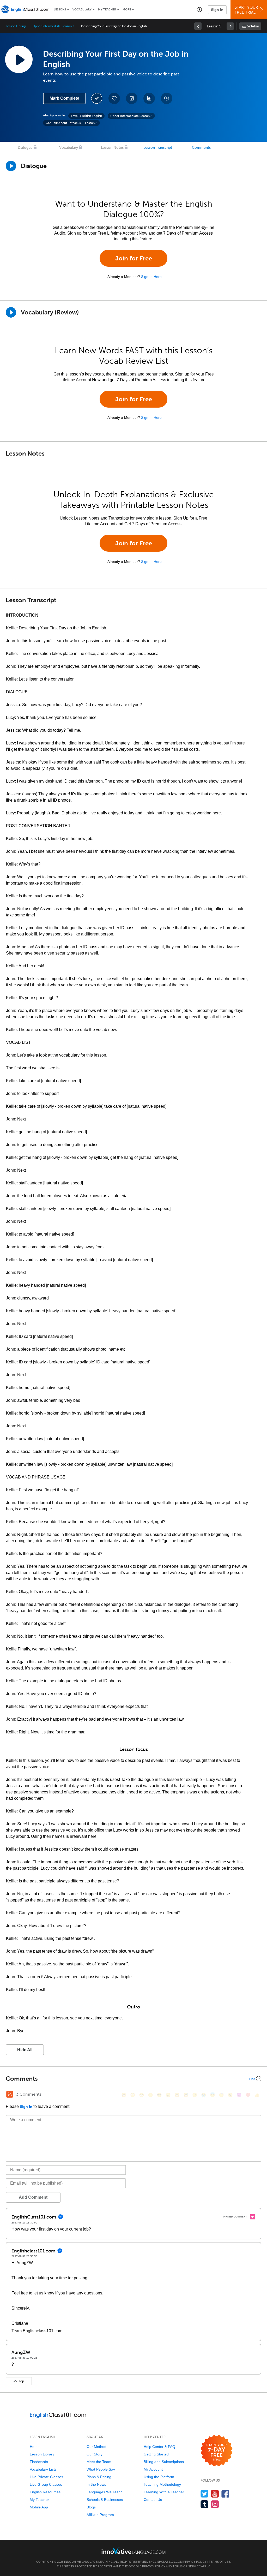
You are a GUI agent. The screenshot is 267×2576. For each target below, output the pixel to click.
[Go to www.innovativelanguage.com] (133, 2551)
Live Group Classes (46, 2484)
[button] (199, 9)
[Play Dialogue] (11, 166)
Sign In (217, 10)
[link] (198, 26)
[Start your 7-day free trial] (217, 2451)
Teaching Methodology (162, 2484)
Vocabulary (82, 10)
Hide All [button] (25, 2050)
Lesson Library (16, 26)
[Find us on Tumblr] (205, 2504)
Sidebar (253, 26)
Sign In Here (151, 277)
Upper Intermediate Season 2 (53, 26)
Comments (201, 148)
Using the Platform (159, 2477)
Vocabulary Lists (43, 2469)
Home (35, 2447)
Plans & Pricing (99, 2477)
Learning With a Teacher (164, 2492)
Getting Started (156, 2454)
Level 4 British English (86, 116)
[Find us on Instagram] (215, 2504)
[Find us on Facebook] (225, 2494)
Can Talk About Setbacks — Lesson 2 (71, 123)
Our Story (95, 2454)
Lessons (60, 10)
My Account (153, 2469)
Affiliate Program (100, 2515)
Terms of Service (187, 2566)
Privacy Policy (195, 2562)
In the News (96, 2484)
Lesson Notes (112, 148)
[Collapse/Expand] (133, 2079)
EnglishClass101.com (166, 2562)
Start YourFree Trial (246, 10)
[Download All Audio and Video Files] (167, 98)
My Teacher (107, 10)
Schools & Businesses (105, 2500)
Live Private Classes (46, 2477)
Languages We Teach (105, 2492)
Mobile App (39, 2507)
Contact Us (153, 2500)
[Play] (11, 312)
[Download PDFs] (149, 98)
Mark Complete (64, 98)
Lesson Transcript (158, 148)
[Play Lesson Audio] (19, 59)
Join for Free (134, 258)
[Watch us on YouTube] (215, 2494)
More (127, 10)
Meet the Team (99, 2462)
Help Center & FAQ (159, 2447)
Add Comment (33, 2197)
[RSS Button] (10, 2094)
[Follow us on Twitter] (205, 2494)
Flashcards (39, 2462)
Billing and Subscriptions (164, 2462)
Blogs (91, 2507)
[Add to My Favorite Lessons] (114, 98)
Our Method (96, 2447)
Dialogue (25, 148)
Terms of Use (220, 2562)
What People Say (101, 2469)
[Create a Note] (132, 98)
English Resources (45, 2492)
